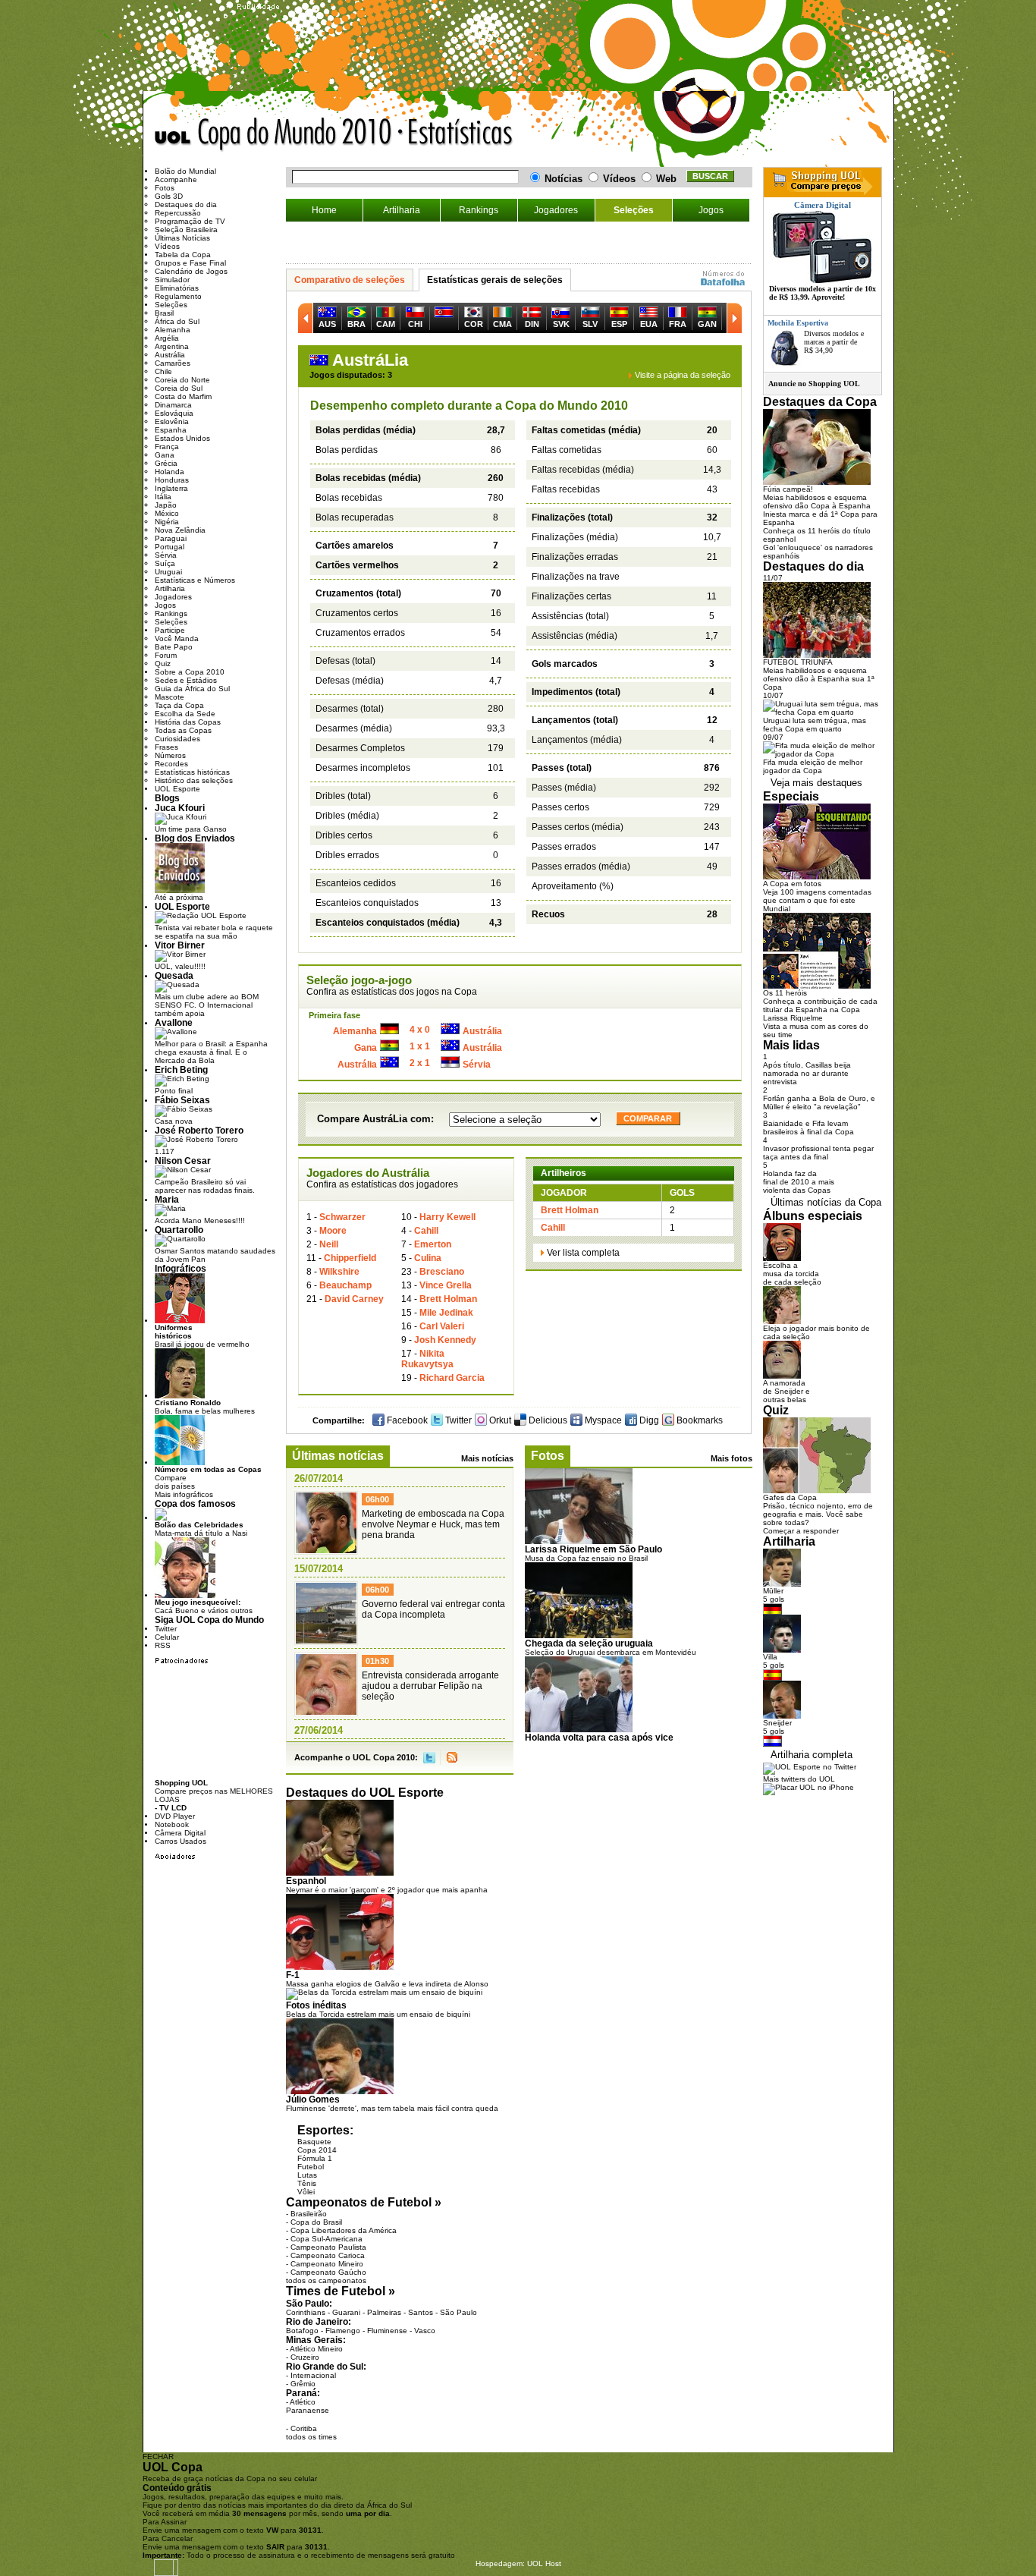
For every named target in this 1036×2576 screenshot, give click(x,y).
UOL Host (544, 2563)
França (167, 447)
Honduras (172, 480)
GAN (707, 324)
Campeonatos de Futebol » (364, 2202)
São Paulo (458, 2312)
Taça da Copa (179, 705)
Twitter (457, 1420)
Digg (648, 1420)
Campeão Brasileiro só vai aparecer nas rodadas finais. (205, 1186)
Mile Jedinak (446, 1313)
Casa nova (174, 1121)
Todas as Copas (183, 730)
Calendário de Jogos (191, 271)
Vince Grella (446, 1285)
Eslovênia (172, 421)
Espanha (171, 430)
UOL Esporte (177, 789)
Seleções (634, 210)
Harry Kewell (447, 1217)
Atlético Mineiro (316, 2349)
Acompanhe (176, 179)
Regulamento (178, 296)
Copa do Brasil (316, 2222)
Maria (167, 1199)
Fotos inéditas (316, 2005)
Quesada (174, 975)
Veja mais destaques (816, 783)
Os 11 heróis (785, 993)
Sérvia (477, 1065)
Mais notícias (487, 1458)
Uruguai (168, 572)
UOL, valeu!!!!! (180, 966)
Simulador (172, 280)
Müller (773, 1591)
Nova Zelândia (180, 530)
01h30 (377, 1661)
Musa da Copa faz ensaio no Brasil (586, 1558)
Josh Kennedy (445, 1340)
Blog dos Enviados (195, 838)
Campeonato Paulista (328, 2247)
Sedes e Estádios (186, 680)
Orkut (499, 1420)
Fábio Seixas (182, 1100)
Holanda (170, 472)
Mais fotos (731, 1458)
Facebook (406, 1420)
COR (474, 324)
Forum (166, 655)
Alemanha (355, 1031)
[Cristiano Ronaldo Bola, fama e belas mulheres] (180, 1396)
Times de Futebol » (341, 2291)
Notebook (172, 1824)
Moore (333, 1231)
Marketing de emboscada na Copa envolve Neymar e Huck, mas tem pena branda (433, 1524)
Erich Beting (181, 1069)
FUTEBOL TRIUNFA (798, 662)
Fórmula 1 (315, 2158)
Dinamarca (173, 405)
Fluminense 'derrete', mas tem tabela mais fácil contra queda (392, 2108)
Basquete (314, 2142)
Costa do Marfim (183, 396)
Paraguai (171, 538)
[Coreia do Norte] (444, 318)
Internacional (313, 2375)
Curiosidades (177, 739)
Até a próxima (179, 897)
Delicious (547, 1420)
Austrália (482, 1031)
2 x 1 (420, 1063)
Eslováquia (174, 413)
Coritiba (304, 2428)
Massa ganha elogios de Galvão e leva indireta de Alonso (387, 1984)
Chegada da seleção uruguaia (589, 1643)
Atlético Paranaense (308, 2406)
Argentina (172, 346)
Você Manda (177, 638)
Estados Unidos (182, 438)
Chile (163, 371)
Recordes (171, 764)
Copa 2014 (317, 2150)
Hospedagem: (500, 2563)
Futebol (311, 2167)
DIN (532, 324)
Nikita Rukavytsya (427, 1359)
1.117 (165, 1151)
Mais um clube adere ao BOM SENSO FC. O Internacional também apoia (207, 1005)
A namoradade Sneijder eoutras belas (786, 1391)
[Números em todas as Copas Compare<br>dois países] (180, 1463)
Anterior (306, 318)
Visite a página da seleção (683, 375)
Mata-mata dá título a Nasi (201, 1529)
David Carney (354, 1299)
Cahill (426, 1231)
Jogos (711, 210)
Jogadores (556, 210)
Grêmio (303, 2384)
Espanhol (306, 1881)
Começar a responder (801, 1531)
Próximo (734, 318)
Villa (770, 1657)
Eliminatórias (177, 288)
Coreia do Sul (179, 388)
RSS (452, 1758)
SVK (561, 324)
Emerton (433, 1244)
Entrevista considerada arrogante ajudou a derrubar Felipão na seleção (430, 1686)
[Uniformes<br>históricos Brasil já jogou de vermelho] (180, 1321)
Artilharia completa (812, 1755)
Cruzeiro (305, 2357)
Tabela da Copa (183, 255)
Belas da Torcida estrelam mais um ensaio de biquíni (378, 2014)
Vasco (425, 2331)
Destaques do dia (186, 204)
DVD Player (175, 1816)
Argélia (167, 338)
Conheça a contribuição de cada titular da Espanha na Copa (820, 1005)
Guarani (346, 2312)
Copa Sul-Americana (326, 2239)
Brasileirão (309, 2214)
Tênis (307, 2183)
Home (324, 210)
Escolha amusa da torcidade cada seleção (792, 1274)
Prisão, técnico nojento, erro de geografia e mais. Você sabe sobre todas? (818, 1514)
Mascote (170, 697)
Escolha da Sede (185, 714)
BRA (356, 324)
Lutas (307, 2175)
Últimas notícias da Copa (826, 1202)
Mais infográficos (184, 1494)
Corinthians (306, 2312)
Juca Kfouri (180, 808)
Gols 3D (169, 196)
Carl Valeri (442, 1326)
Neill (329, 1244)
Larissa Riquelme (793, 1018)
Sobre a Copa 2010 (190, 672)
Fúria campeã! (788, 489)
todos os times (311, 2437)
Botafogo (302, 2331)
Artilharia (402, 210)
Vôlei (306, 2192)
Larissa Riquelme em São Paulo (593, 1549)
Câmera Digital (180, 1833)
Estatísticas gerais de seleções (495, 280)
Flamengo (343, 2331)
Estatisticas (471, 135)
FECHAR (158, 2456)
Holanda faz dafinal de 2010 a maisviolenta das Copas (799, 1182)
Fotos (548, 1456)
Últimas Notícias (182, 238)
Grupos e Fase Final (190, 263)
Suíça (165, 563)
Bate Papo (174, 647)
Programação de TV (190, 221)
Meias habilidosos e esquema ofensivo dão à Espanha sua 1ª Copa (819, 679)
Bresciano (442, 1272)
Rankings (479, 210)
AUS (327, 324)
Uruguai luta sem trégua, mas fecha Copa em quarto (815, 725)
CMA (502, 324)
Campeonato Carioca (328, 2255)
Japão (166, 505)
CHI (415, 324)
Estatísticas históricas (192, 772)
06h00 (377, 1499)
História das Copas (188, 722)
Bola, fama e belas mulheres (205, 1407)
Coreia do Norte (182, 380)
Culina (428, 1258)
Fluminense (387, 2331)
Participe (170, 630)
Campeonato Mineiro (327, 2264)
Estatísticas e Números (195, 580)
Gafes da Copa (790, 1497)
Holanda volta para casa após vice (599, 1737)
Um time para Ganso (191, 829)
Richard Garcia (452, 1378)
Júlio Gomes (313, 2099)
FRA (678, 324)
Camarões (173, 363)
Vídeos (167, 246)
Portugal (170, 547)
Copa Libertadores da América (344, 2230)
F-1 (293, 1975)
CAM (386, 324)
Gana (366, 1048)
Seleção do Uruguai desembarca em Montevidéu (611, 1652)
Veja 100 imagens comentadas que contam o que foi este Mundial (817, 900)
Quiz (163, 664)
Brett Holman (448, 1299)
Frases (166, 747)
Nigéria (167, 522)
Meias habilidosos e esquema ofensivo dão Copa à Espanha (817, 502)
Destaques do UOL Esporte (365, 1793)
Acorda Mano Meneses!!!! (200, 1220)
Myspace (602, 1420)
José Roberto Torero (199, 1130)
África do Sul (177, 321)
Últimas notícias (338, 1456)
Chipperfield (350, 1258)
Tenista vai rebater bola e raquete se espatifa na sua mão (214, 932)
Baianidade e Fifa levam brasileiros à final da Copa (808, 1128)
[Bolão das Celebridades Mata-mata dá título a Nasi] (161, 1518)
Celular (167, 1637)
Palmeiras (384, 2312)
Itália (163, 497)
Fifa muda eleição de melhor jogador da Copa (813, 766)
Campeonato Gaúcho (328, 2272)
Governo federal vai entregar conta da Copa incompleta (433, 1609)
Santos (421, 2312)
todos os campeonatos (326, 2280)
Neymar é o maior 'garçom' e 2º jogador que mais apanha (387, 1890)
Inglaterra (171, 488)
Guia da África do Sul (192, 689)
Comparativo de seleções (350, 280)
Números (170, 755)
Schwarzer (342, 1217)
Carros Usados (181, 1841)
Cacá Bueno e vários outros (204, 1606)
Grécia (166, 463)
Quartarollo (179, 1230)
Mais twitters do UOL (799, 1779)
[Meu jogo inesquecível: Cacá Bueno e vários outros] (185, 1595)
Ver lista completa (583, 1253)
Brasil (164, 313)
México (167, 513)
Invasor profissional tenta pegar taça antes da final (818, 1153)
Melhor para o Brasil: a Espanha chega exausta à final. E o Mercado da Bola (211, 1052)
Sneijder (777, 1723)
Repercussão (178, 213)
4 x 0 (420, 1030)
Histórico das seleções (194, 780)
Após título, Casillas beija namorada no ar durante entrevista (807, 1073)
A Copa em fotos (792, 884)
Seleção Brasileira (186, 230)
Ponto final (174, 1091)
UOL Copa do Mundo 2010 (273, 135)
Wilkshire (339, 1272)
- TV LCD (171, 1808)
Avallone (174, 1022)
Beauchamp (345, 1285)
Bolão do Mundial (185, 171)
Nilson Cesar (183, 1161)
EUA (649, 324)
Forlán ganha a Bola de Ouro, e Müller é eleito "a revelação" (819, 1102)
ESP (619, 324)
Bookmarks (699, 1420)
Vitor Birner (180, 945)
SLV (590, 324)
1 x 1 (420, 1046)
